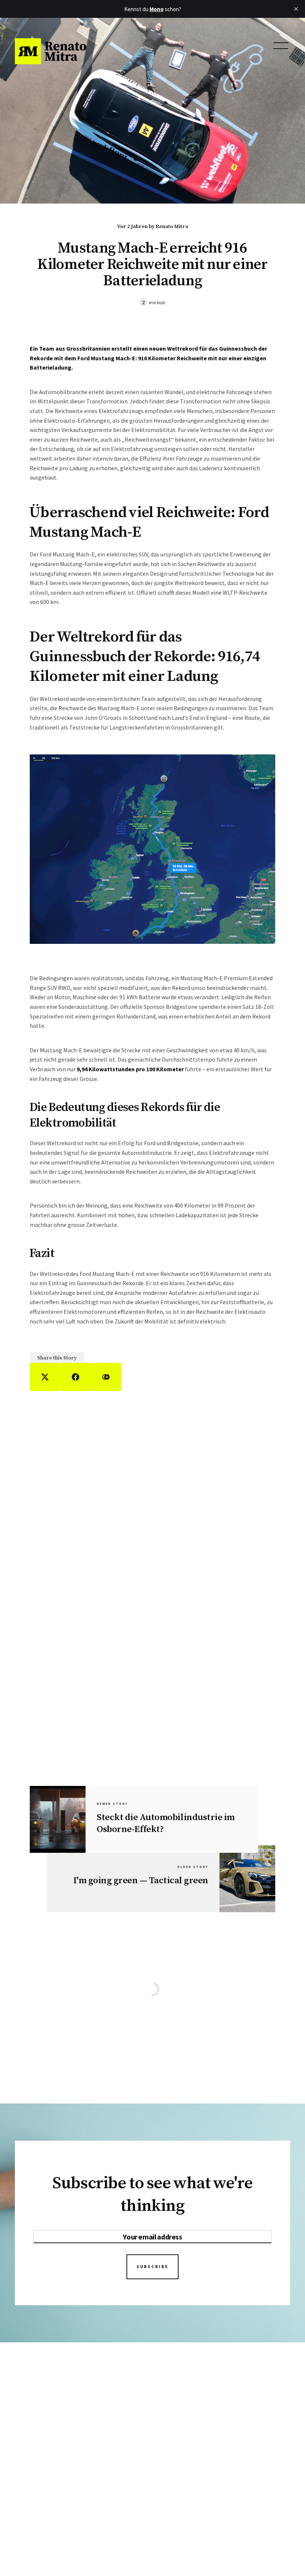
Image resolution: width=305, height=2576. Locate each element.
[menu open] (281, 46)
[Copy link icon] (106, 1377)
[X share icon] (45, 1377)
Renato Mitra (172, 227)
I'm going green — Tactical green (141, 1880)
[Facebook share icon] (76, 1377)
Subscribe (152, 2267)
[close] (296, 9)
